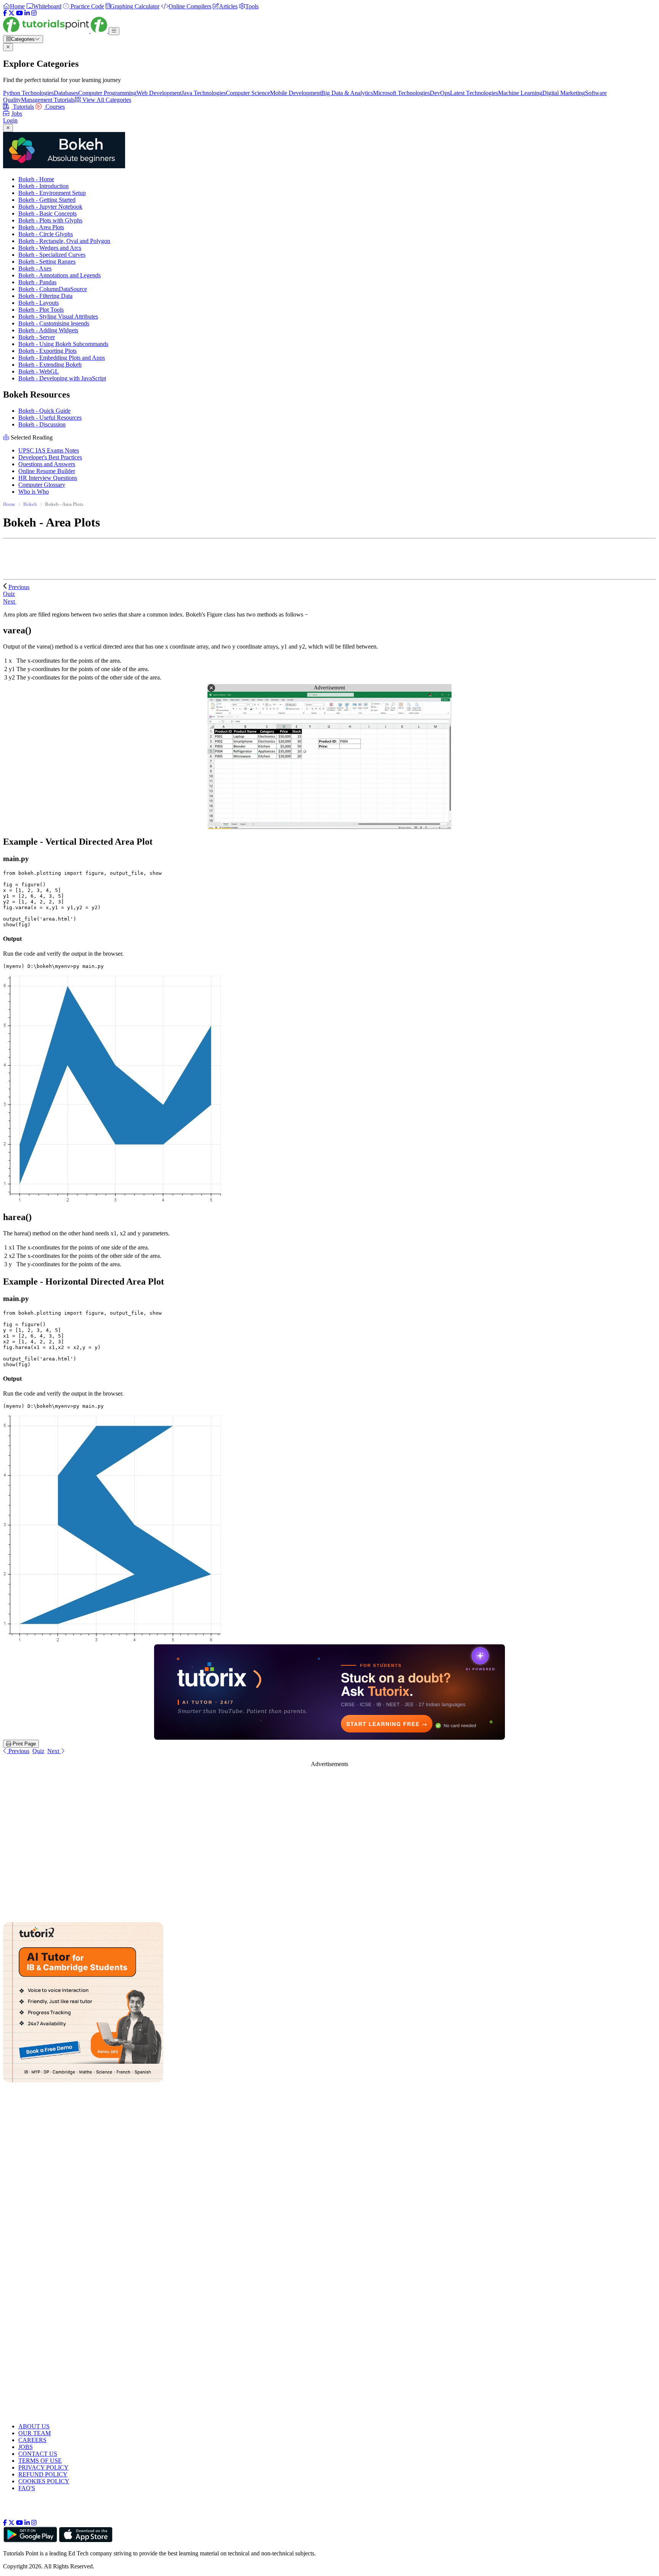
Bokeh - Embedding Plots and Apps (62, 358)
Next (10, 601)
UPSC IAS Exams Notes (49, 450)
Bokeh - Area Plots (41, 227)
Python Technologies (28, 93)
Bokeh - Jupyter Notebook (50, 207)
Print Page (23, 1744)
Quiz (38, 1751)
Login (10, 120)
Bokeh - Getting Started (47, 200)
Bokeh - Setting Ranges (47, 262)
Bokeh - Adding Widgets (48, 330)
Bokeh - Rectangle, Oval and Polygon (64, 241)
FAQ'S (27, 2488)
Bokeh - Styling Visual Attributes (58, 316)
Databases (66, 93)
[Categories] (114, 31)
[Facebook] (5, 13)
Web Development (159, 93)
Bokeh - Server (37, 337)
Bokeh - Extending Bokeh (50, 365)
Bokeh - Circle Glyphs (46, 234)
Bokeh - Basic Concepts (47, 213)
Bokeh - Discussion (42, 424)
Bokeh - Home (36, 179)
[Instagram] (34, 13)
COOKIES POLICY (44, 2481)
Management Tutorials (48, 100)
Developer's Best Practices (50, 457)
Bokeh (30, 504)
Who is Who (34, 492)
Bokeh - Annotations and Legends (59, 275)
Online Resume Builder (47, 471)
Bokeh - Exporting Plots (47, 351)
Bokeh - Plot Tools (41, 310)
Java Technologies (204, 93)
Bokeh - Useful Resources (50, 418)
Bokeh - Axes (35, 268)
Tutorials (23, 107)
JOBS (26, 2447)
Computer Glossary (42, 485)
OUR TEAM (35, 2433)
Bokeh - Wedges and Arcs (50, 248)
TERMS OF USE (40, 2461)
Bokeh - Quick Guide (44, 411)
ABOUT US (34, 2426)
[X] (11, 13)
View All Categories (106, 100)
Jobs (17, 114)
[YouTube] (19, 13)
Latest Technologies (474, 93)
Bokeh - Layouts (39, 303)
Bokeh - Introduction (43, 186)
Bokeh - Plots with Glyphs (50, 220)
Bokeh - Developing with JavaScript (62, 378)
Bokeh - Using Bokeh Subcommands (63, 344)
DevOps (440, 93)
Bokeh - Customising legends (54, 323)
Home (9, 504)
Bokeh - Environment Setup (52, 193)
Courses (54, 107)
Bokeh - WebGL (39, 371)
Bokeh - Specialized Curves (52, 255)
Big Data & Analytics (347, 93)
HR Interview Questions (48, 478)
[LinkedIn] (27, 13)
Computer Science (248, 93)
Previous (19, 587)
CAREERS (32, 2440)
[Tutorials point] (56, 31)
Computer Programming (107, 93)
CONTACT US (38, 2454)
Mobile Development (296, 93)
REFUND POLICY (43, 2474)
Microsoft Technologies (401, 93)
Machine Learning (520, 93)
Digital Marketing (564, 93)
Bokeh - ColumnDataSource (53, 289)
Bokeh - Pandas (37, 282)
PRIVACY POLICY (43, 2467)
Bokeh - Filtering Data (45, 296)
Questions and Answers (47, 464)
